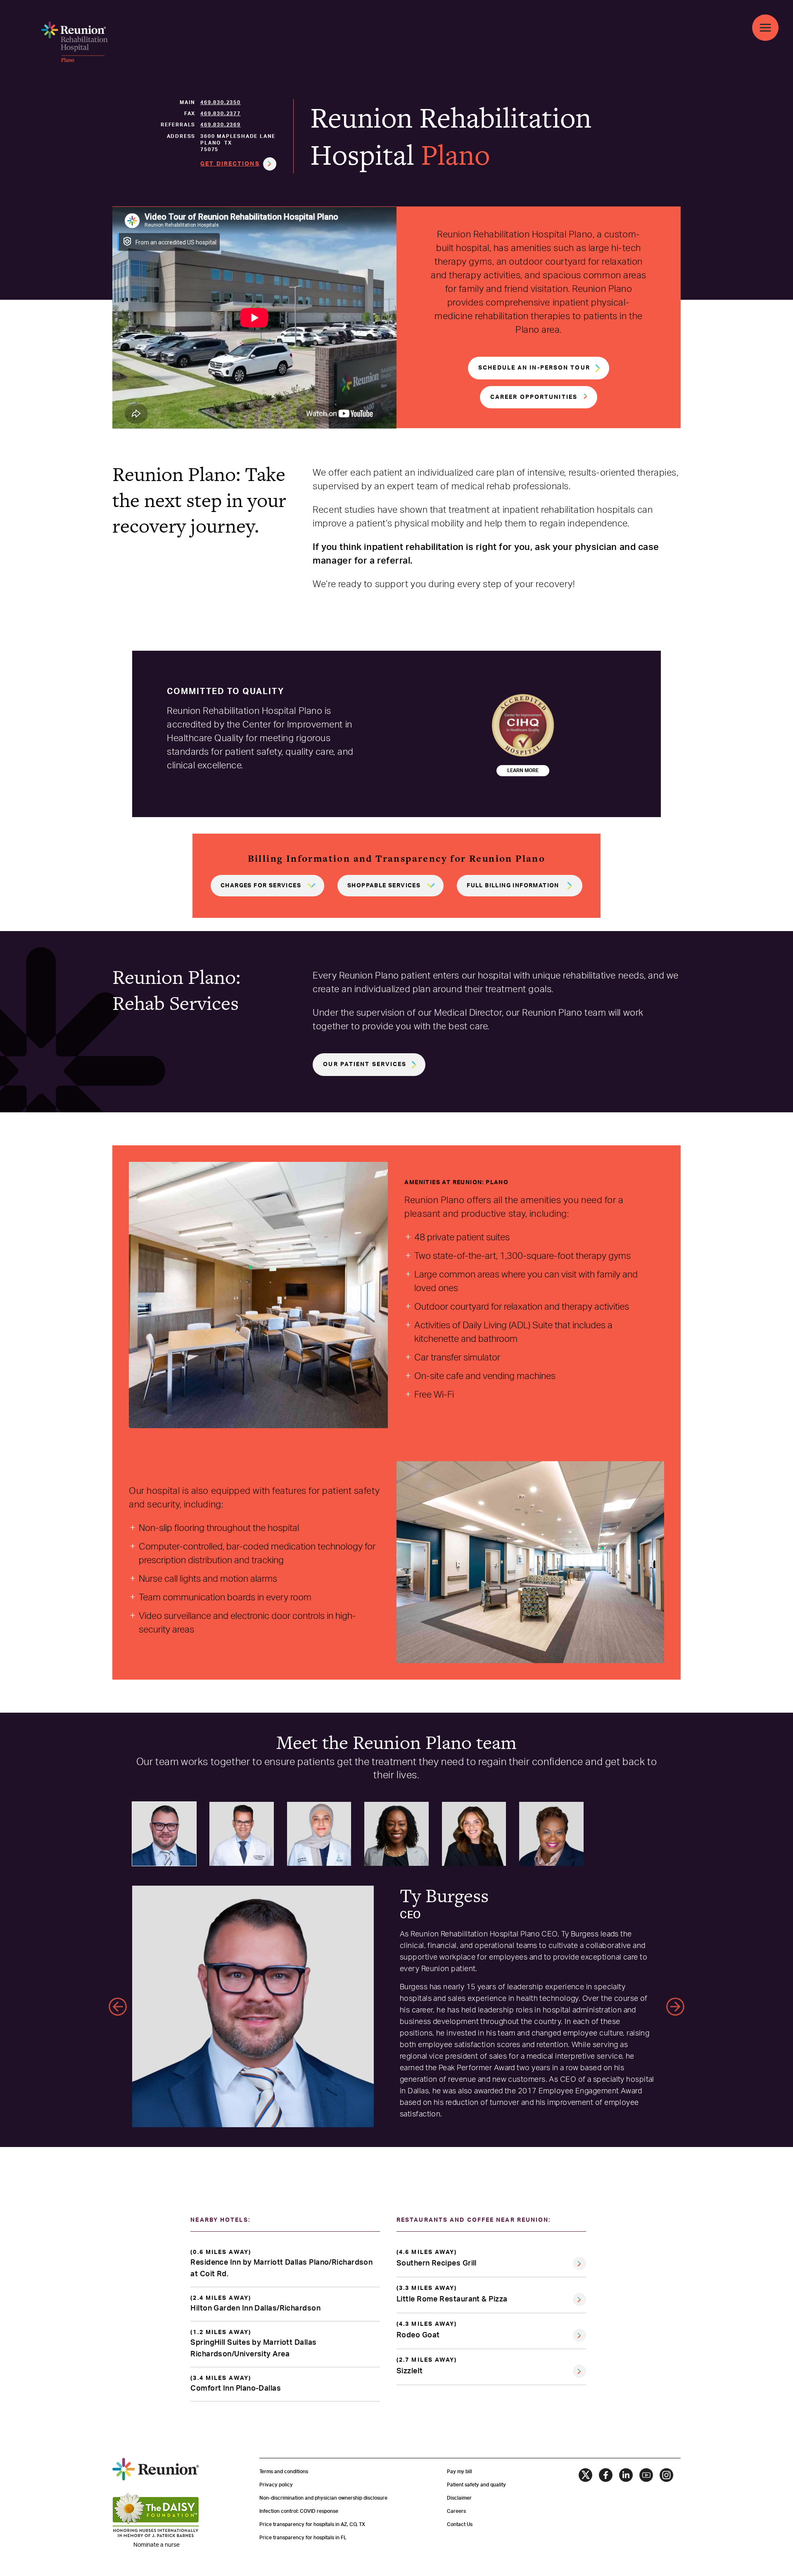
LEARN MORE (523, 770)
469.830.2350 (221, 102)
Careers (456, 2511)
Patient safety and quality (476, 2485)
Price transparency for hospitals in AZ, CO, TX (312, 2524)
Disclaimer (459, 2498)
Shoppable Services (384, 886)
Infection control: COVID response (299, 2511)
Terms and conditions (284, 2472)
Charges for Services (261, 886)
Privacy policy (276, 2485)
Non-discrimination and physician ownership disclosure (323, 2498)
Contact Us (460, 2524)
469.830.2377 (221, 114)
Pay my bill (459, 2472)
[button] (74, 42)
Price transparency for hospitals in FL (303, 2538)
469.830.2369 (221, 125)
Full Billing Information (513, 886)
